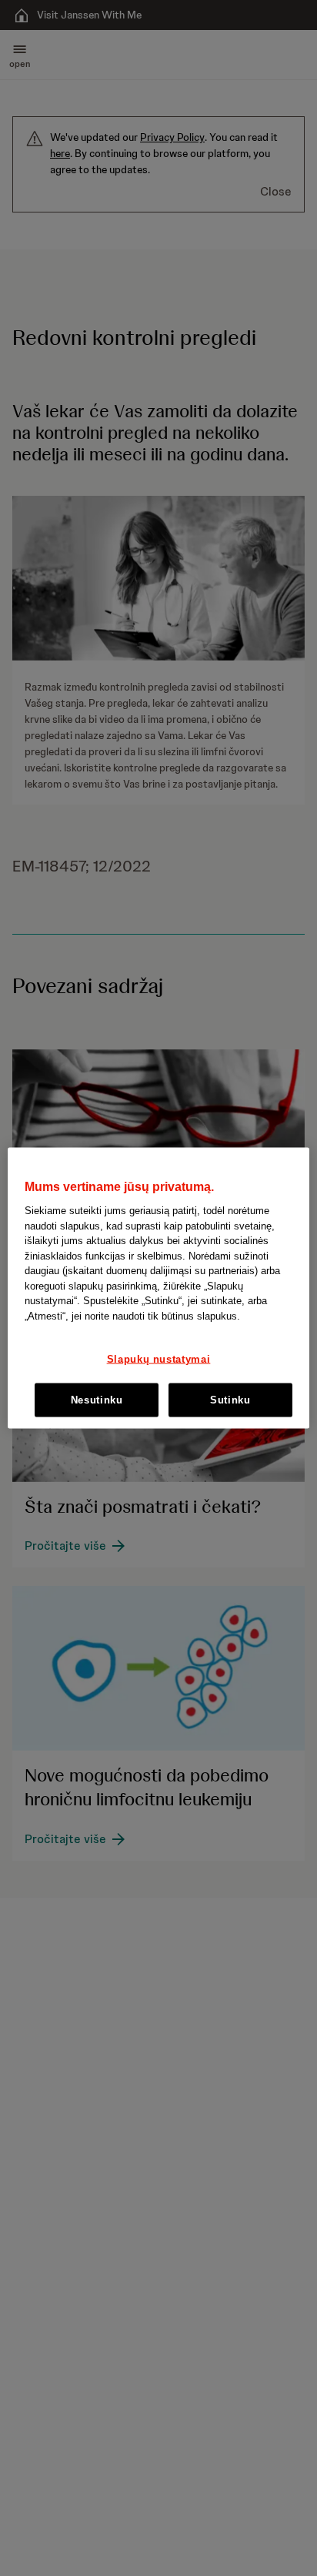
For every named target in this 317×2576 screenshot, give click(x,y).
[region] (158, 1288)
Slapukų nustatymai (159, 1358)
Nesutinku (97, 1399)
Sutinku (230, 1399)
